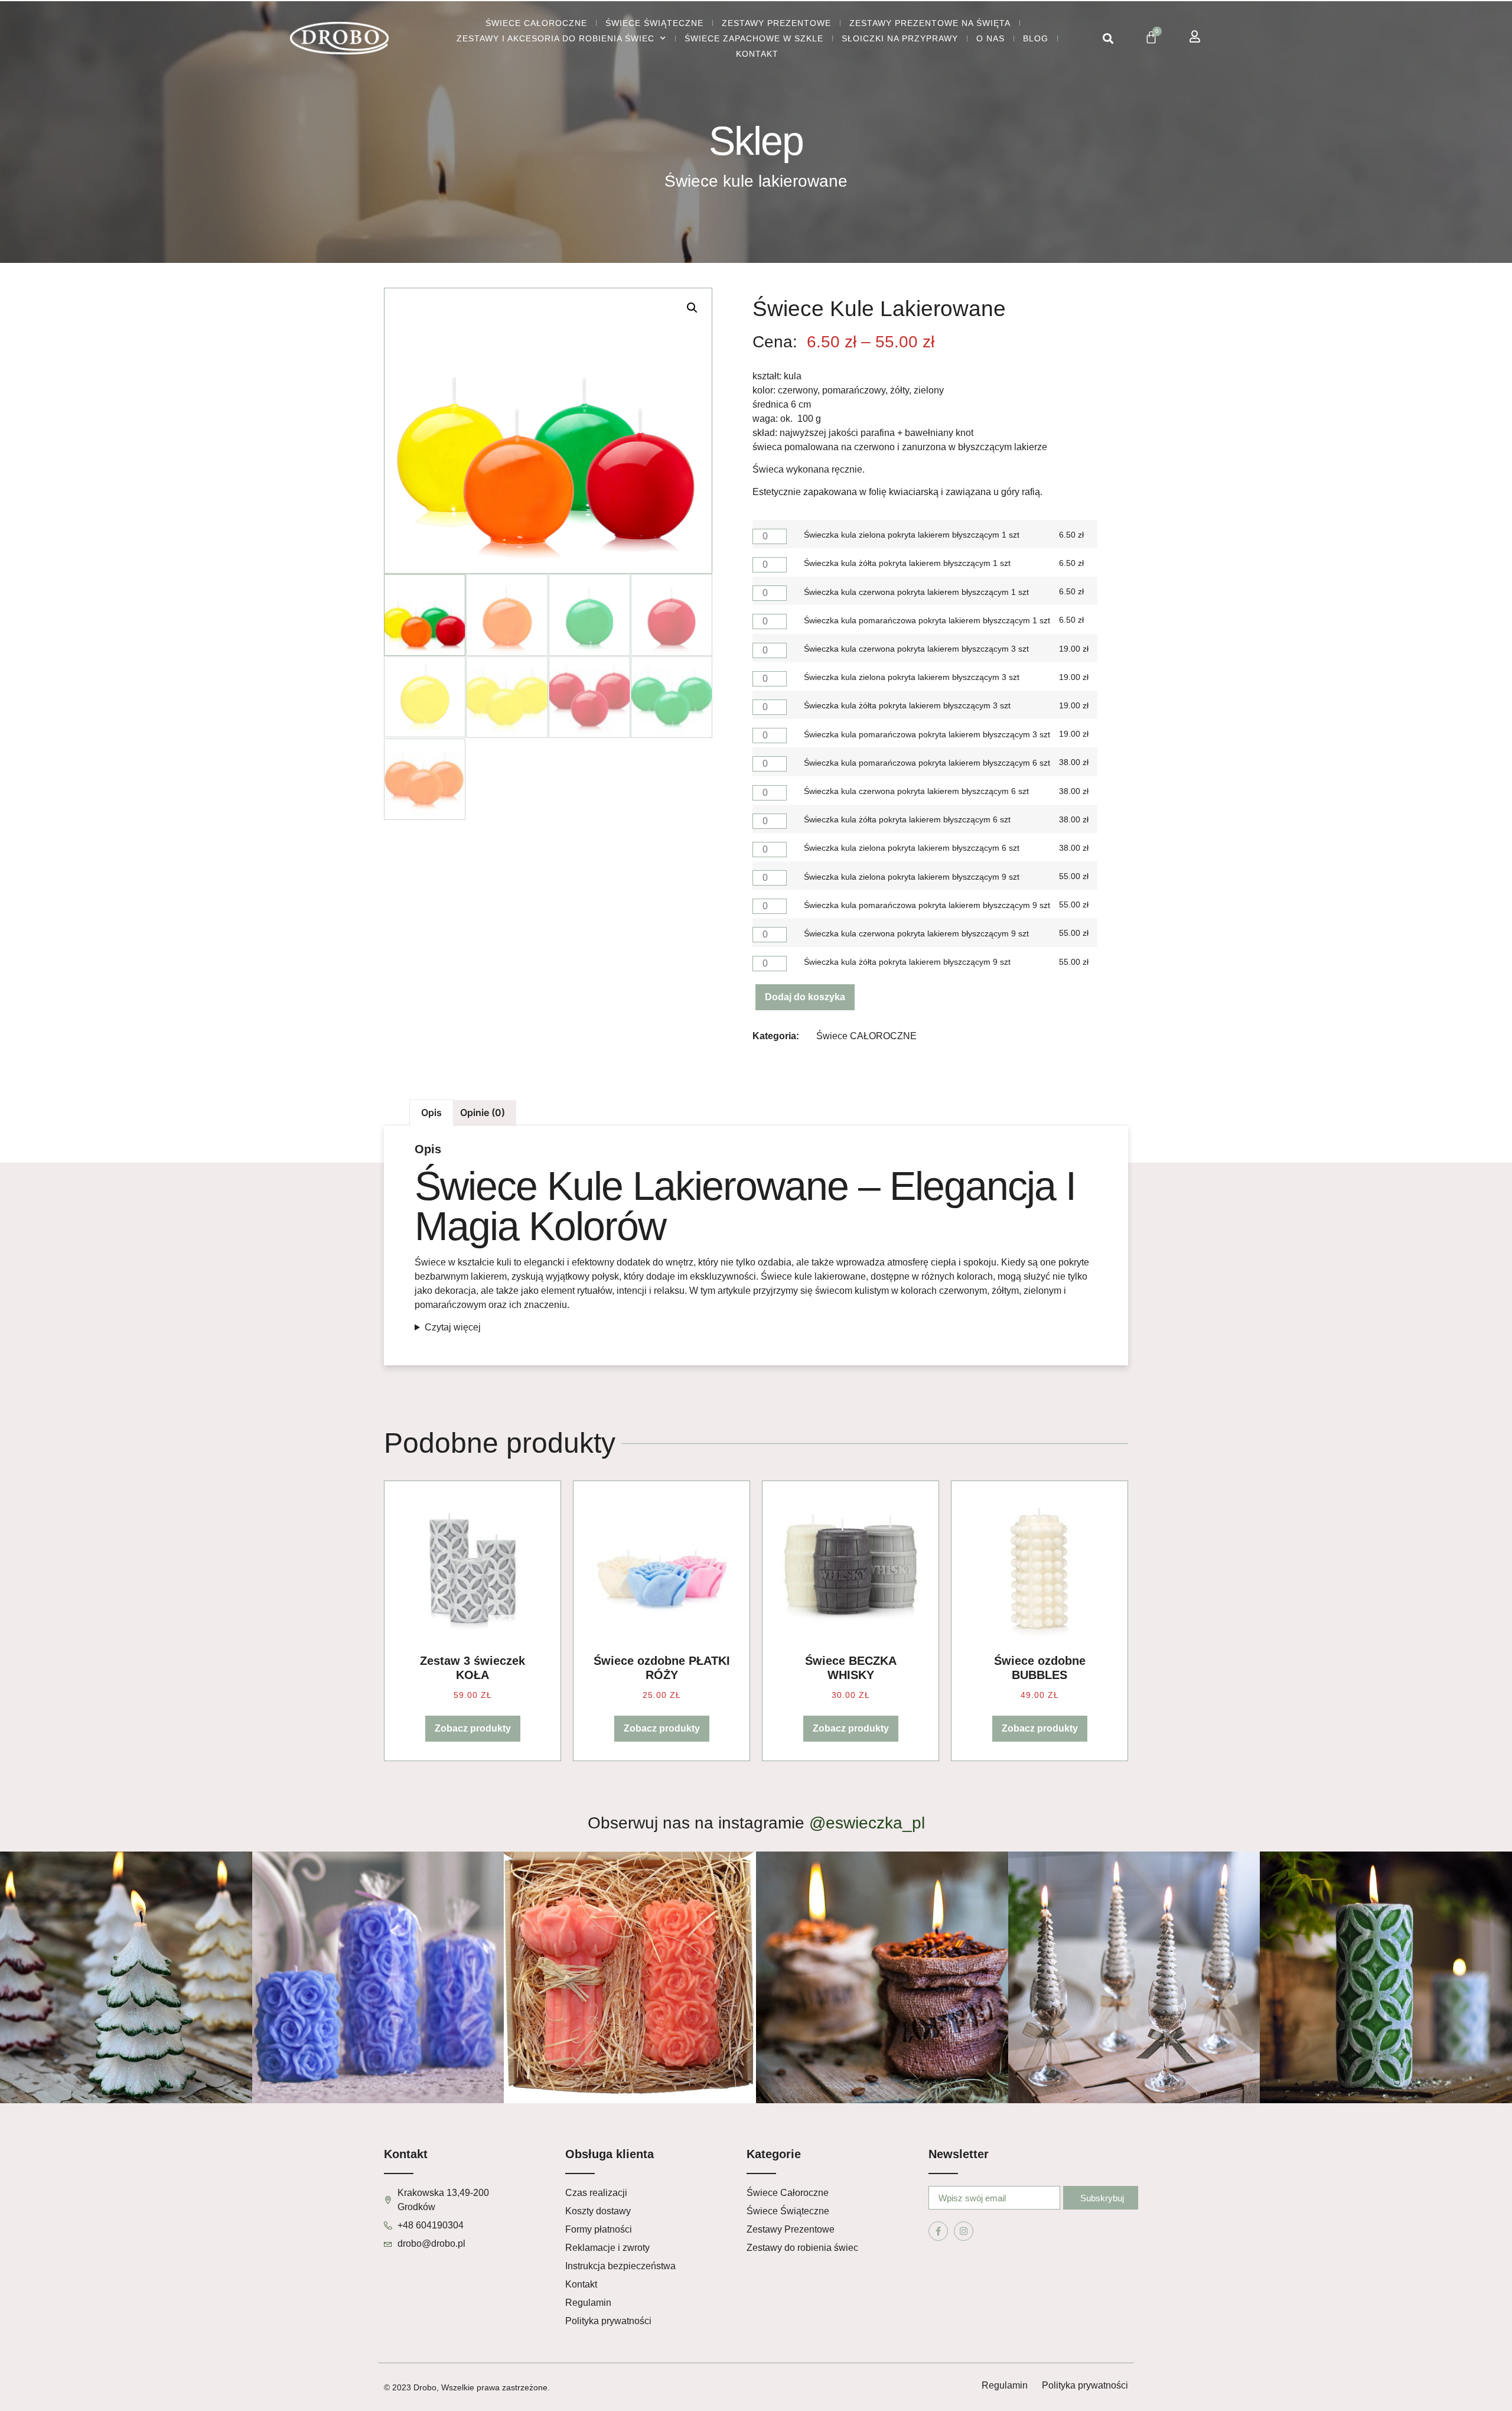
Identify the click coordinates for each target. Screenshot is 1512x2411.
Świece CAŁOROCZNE (536, 23)
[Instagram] (964, 2231)
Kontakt (757, 54)
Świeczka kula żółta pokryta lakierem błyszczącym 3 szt (907, 705)
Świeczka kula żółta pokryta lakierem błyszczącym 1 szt (907, 563)
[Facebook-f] (938, 2231)
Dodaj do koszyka (805, 997)
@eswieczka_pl (867, 1823)
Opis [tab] (431, 1112)
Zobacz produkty (473, 1728)
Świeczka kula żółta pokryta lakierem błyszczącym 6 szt (907, 819)
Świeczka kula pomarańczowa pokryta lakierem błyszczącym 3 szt (927, 734)
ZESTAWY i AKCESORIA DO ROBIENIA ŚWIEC (555, 38)
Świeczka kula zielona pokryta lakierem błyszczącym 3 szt (912, 677)
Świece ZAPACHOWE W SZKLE (754, 38)
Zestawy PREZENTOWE (776, 23)
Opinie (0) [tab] (483, 1112)
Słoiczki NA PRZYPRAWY (900, 38)
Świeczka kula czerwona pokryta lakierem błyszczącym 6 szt (916, 791)
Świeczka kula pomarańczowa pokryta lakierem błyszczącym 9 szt (927, 905)
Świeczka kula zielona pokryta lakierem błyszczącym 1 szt (912, 535)
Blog (1036, 38)
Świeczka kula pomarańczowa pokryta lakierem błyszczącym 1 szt (927, 620)
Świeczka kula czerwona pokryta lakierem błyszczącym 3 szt (916, 649)
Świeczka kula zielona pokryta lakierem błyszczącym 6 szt (912, 848)
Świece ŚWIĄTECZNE (654, 23)
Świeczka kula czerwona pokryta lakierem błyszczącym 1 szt (916, 592)
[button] (1108, 39)
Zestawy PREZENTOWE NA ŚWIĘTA (930, 23)
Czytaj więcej (453, 1327)
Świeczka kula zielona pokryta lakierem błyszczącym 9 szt (912, 877)
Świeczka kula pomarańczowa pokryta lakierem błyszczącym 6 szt (927, 763)
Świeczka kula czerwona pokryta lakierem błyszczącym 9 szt (916, 933)
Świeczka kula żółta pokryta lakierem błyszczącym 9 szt (907, 962)
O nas (990, 38)
